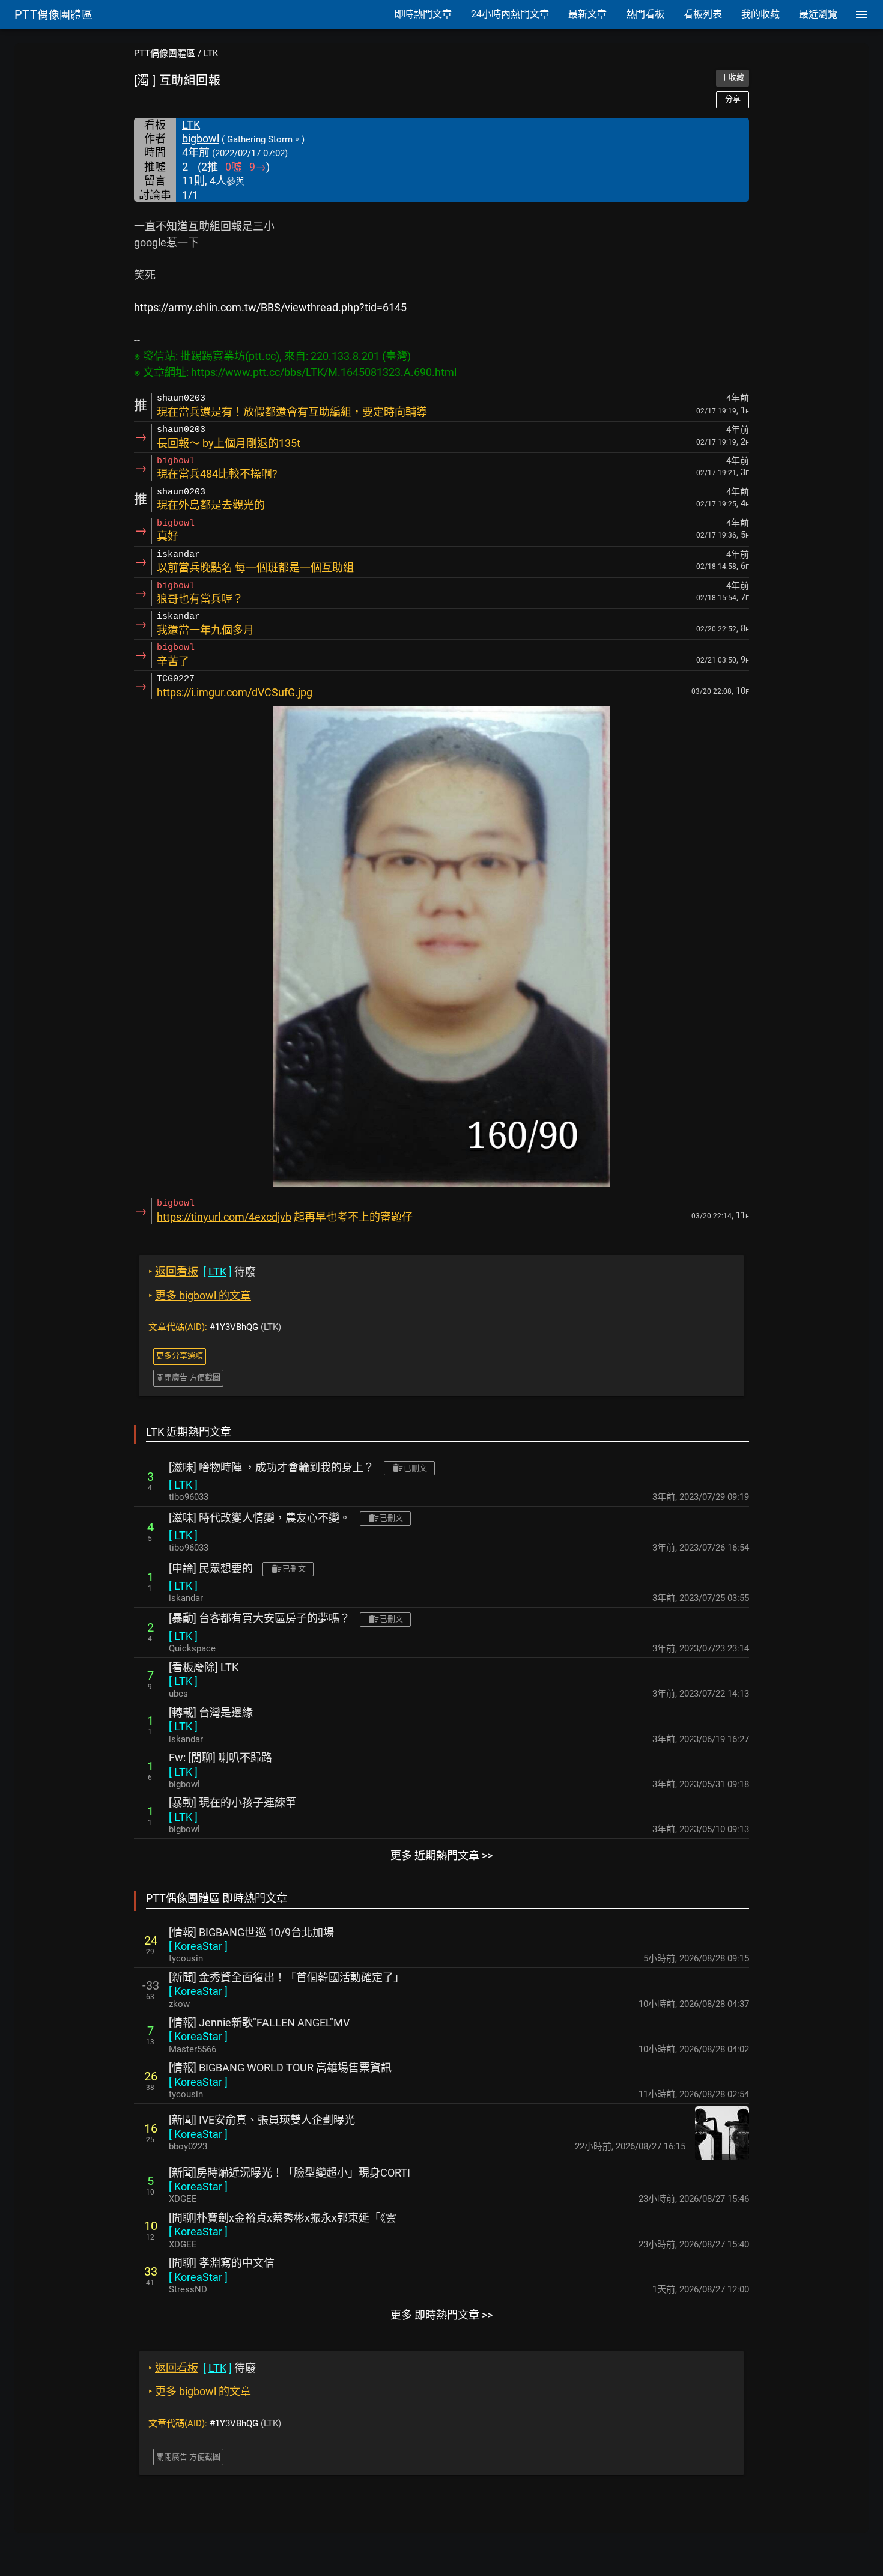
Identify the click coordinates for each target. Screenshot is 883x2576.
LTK (211, 53)
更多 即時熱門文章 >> (441, 2315)
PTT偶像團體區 (165, 53)
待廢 (202, 1271)
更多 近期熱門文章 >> (441, 1855)
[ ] (183, 1485)
